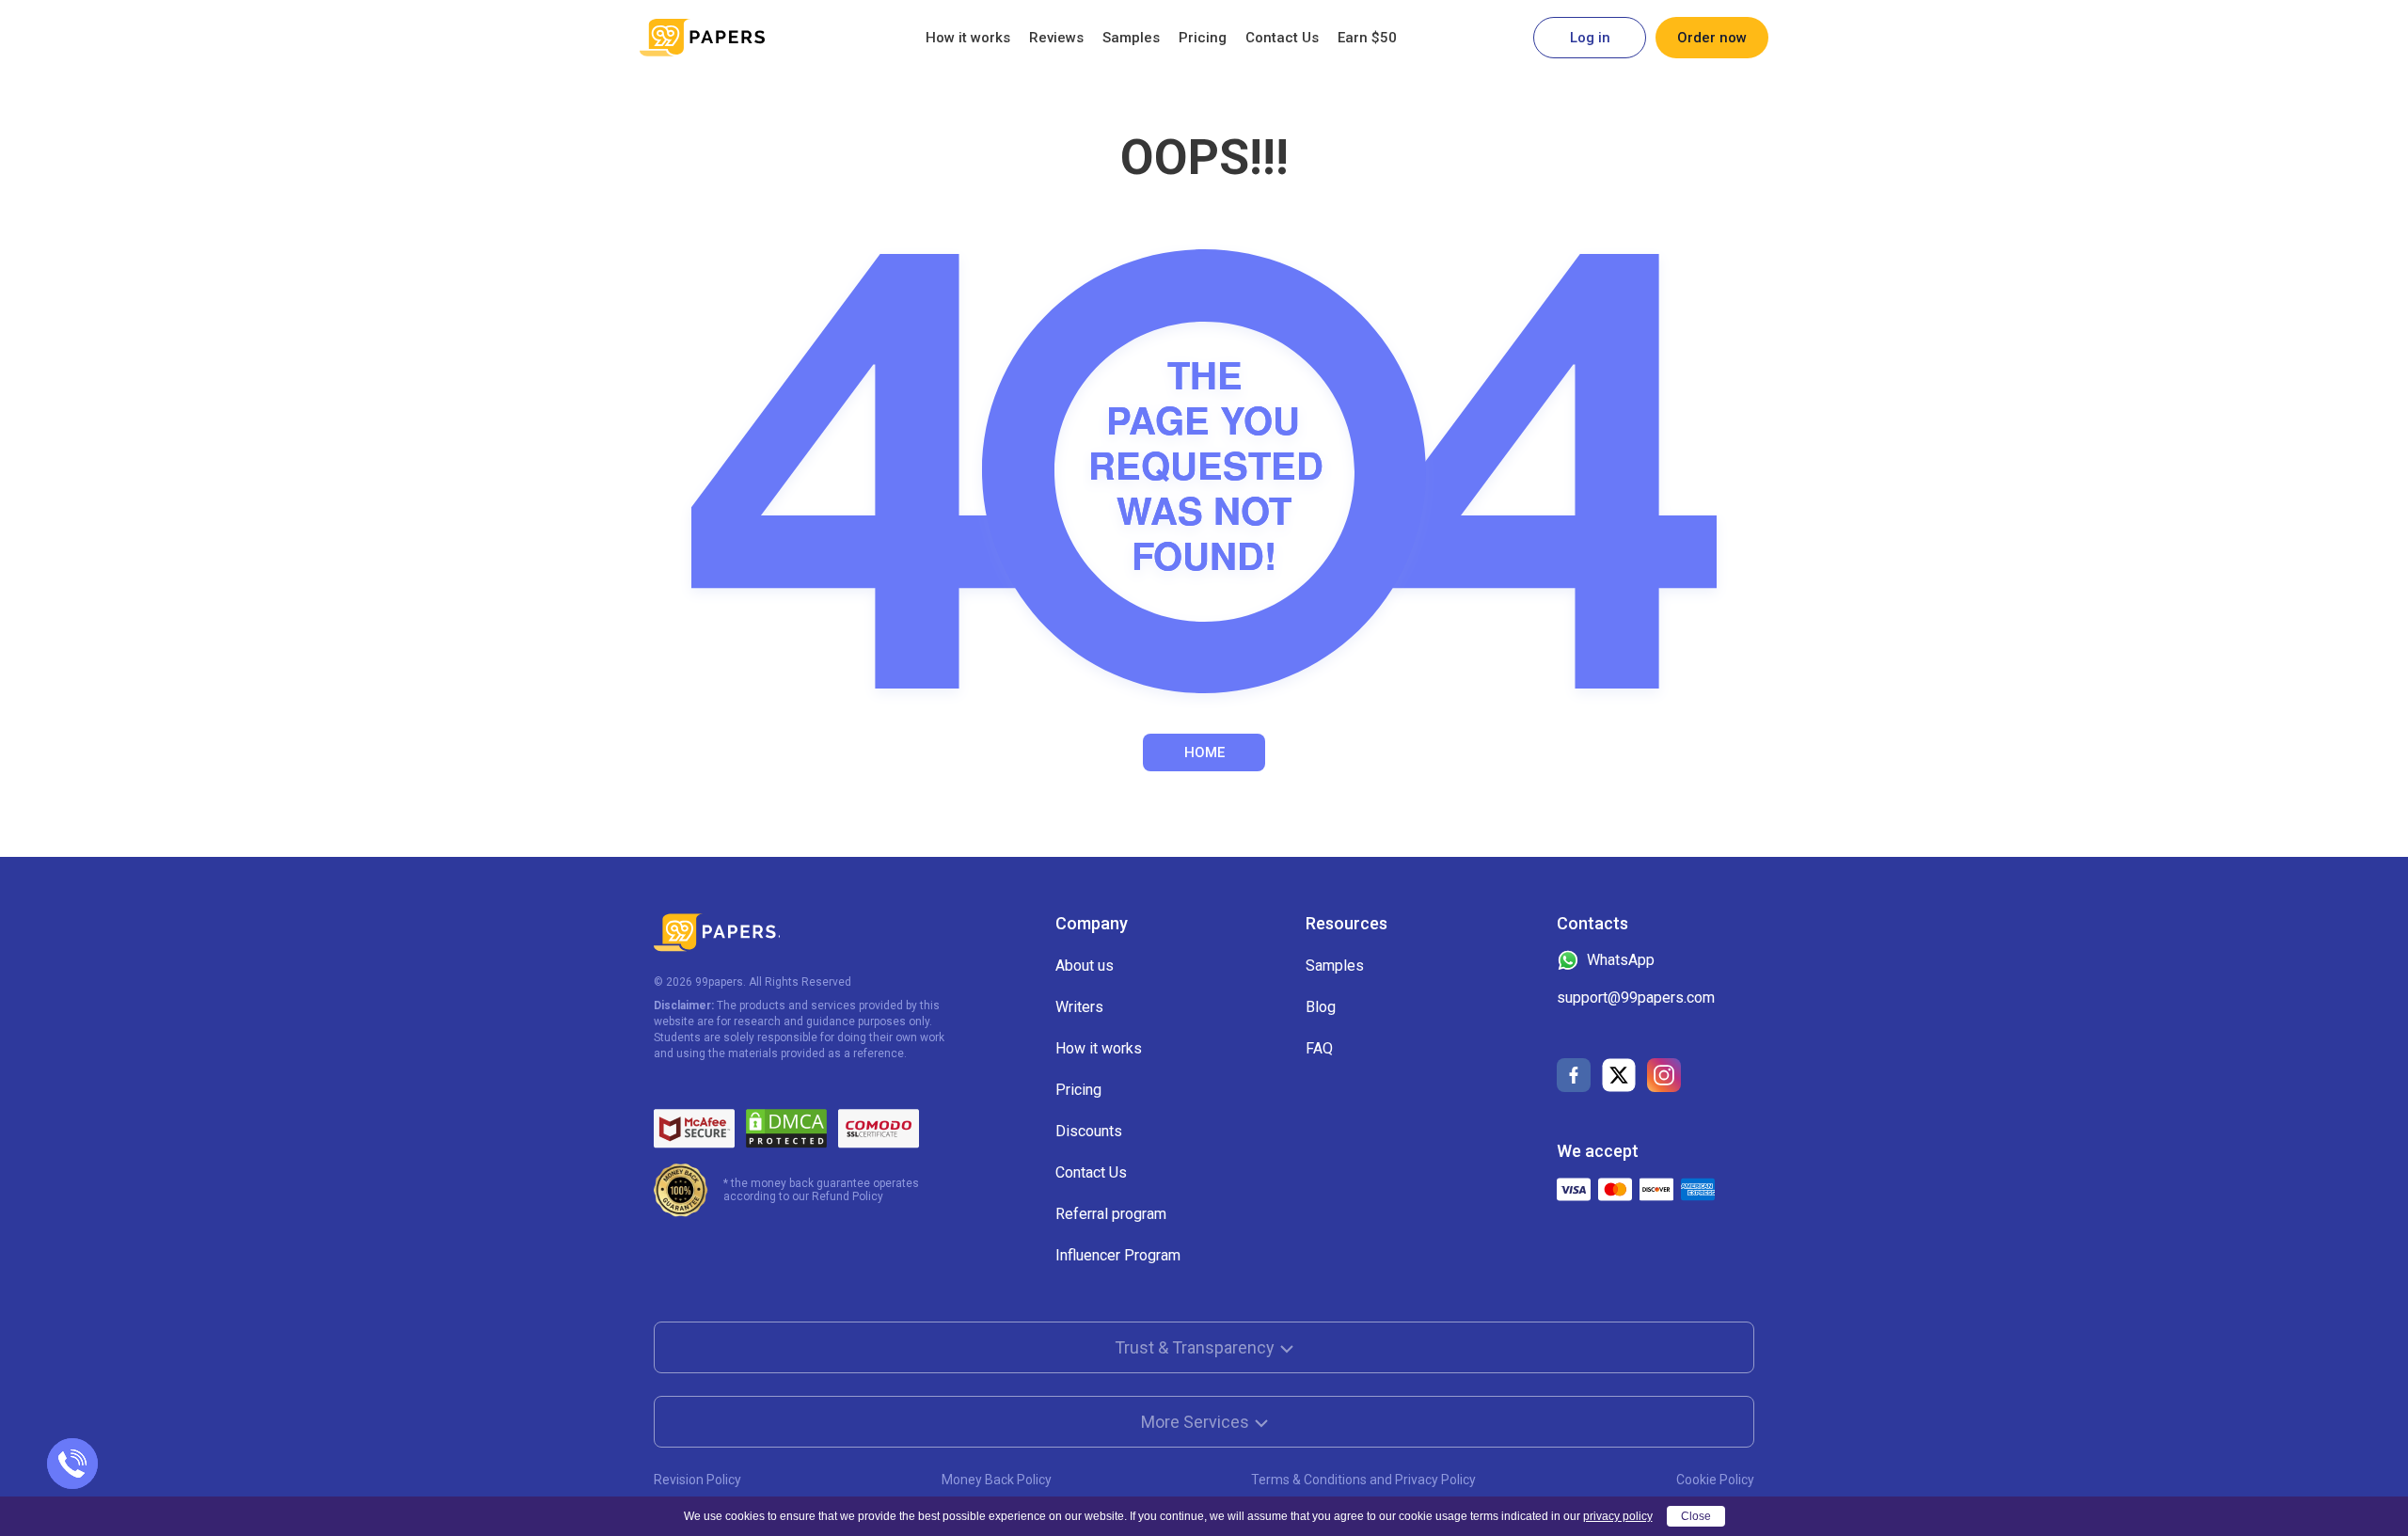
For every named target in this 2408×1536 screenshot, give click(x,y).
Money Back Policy (997, 1480)
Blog (1321, 1007)
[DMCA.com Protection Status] (786, 1129)
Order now (1712, 38)
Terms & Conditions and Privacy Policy (1363, 1480)
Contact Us (1282, 38)
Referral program (1111, 1214)
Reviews (1056, 38)
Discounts (1089, 1131)
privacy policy (1618, 1516)
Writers (1079, 1007)
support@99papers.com (1636, 998)
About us (1085, 966)
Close (1696, 1516)
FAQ (1319, 1048)
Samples (1131, 38)
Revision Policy (697, 1480)
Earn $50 (1367, 38)
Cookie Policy (1715, 1480)
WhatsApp (1621, 960)
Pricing (1203, 38)
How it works (968, 38)
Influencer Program (1118, 1255)
